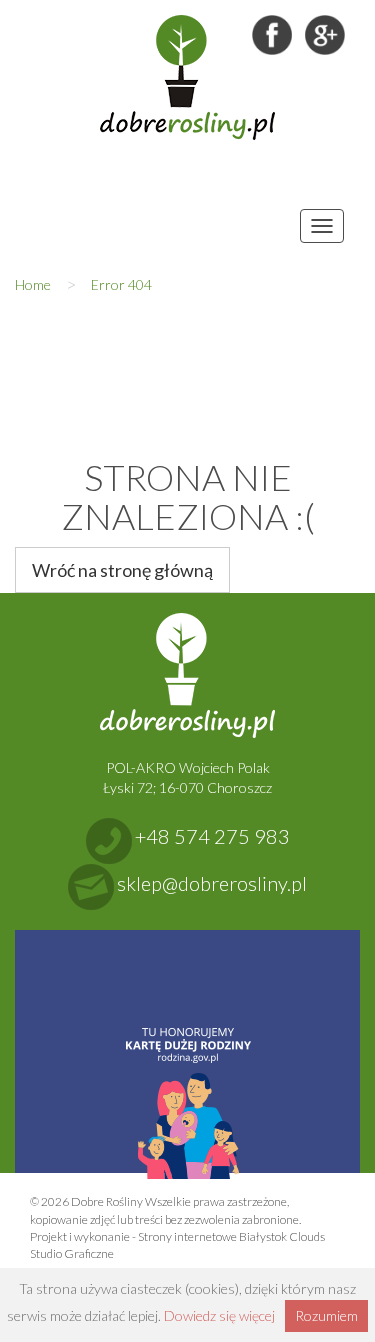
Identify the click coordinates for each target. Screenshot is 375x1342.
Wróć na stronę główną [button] (122, 570)
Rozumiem (326, 1315)
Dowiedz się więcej (219, 1315)
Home (33, 284)
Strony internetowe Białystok (212, 1236)
